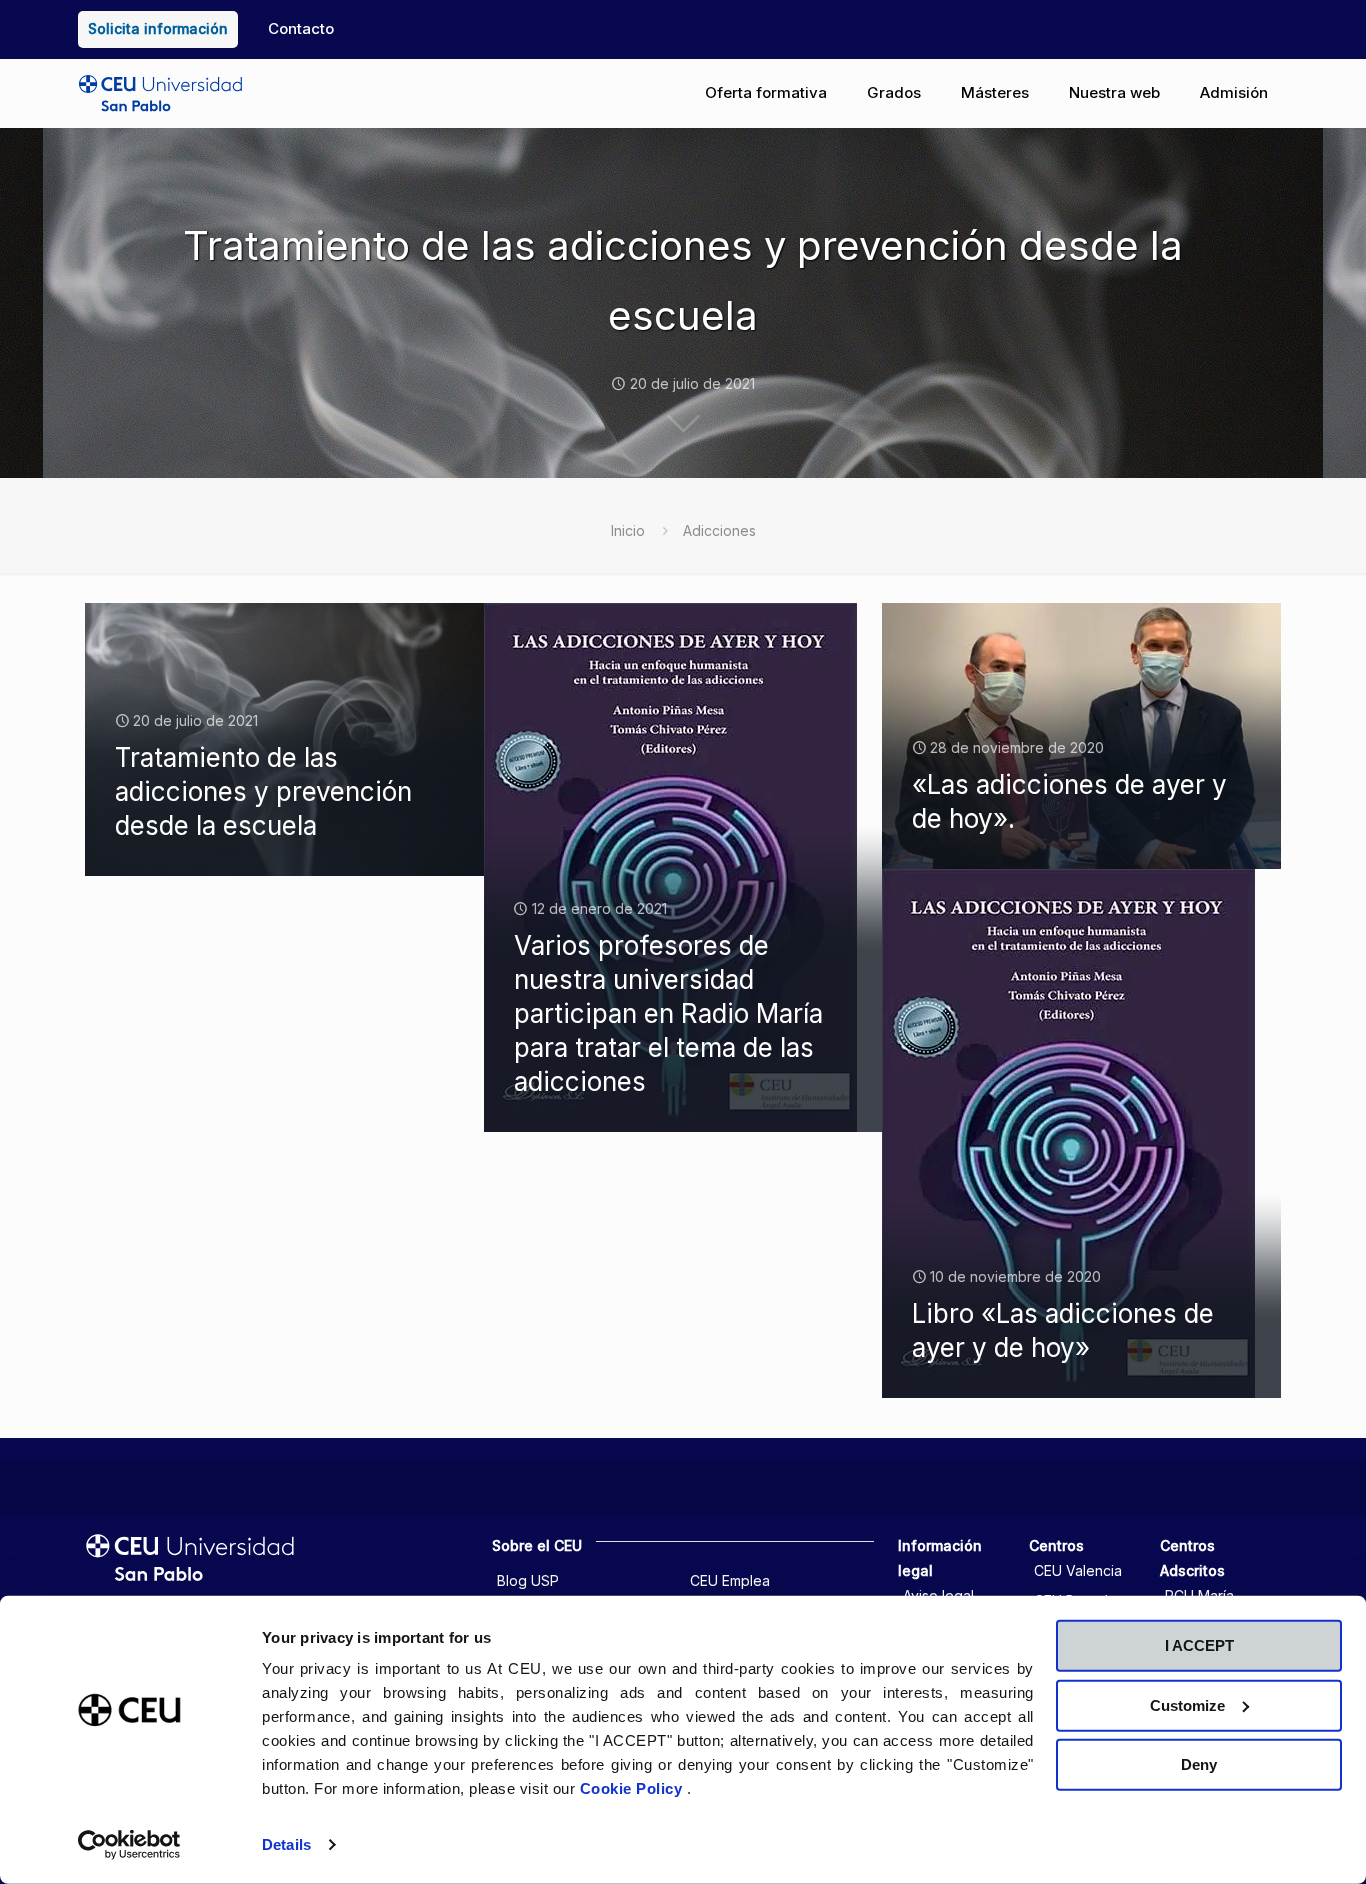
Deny (1199, 1764)
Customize (1187, 1704)
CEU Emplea (730, 1580)
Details (286, 1844)
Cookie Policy (633, 1788)
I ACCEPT (1199, 1645)
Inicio (628, 530)
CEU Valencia (1078, 1570)
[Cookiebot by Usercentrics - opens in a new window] (129, 1845)
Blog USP (528, 1580)
